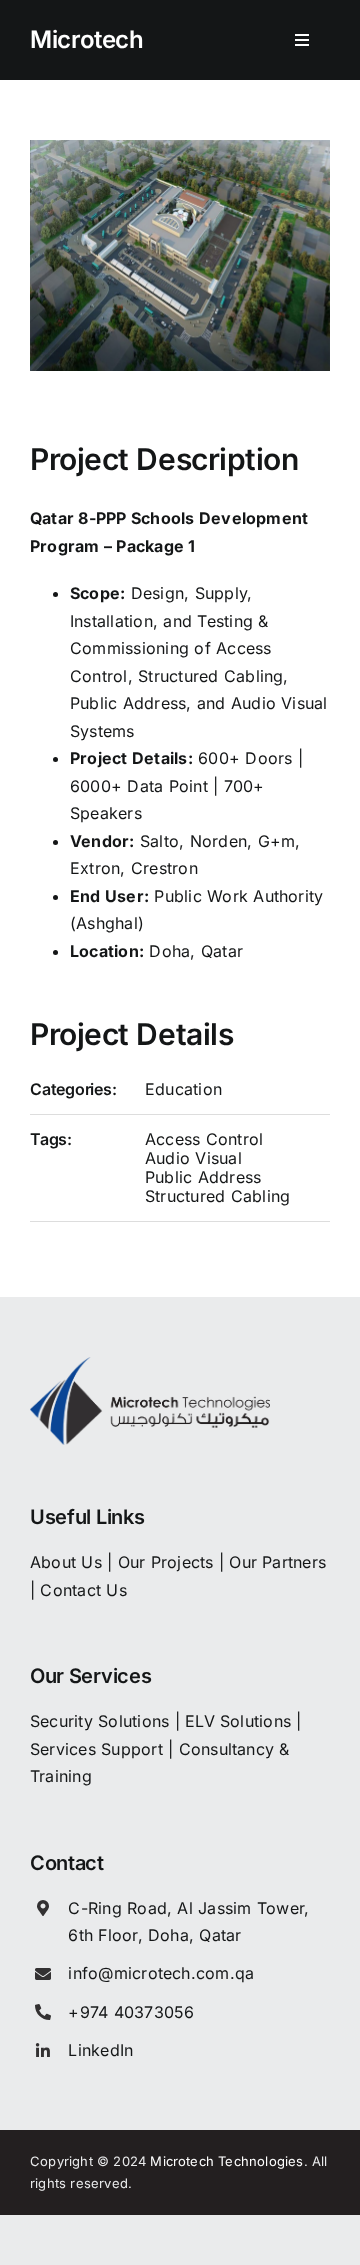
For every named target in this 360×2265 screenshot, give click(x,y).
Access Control (204, 1139)
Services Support (96, 1749)
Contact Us (83, 1590)
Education (183, 1089)
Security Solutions (99, 1721)
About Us (66, 1562)
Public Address (203, 1177)
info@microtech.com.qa (161, 1973)
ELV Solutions (238, 1721)
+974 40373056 (131, 2012)
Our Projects (166, 1562)
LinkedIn (100, 2050)
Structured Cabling (217, 1196)
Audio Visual (193, 1158)
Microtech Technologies (226, 2161)
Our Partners (277, 1562)
